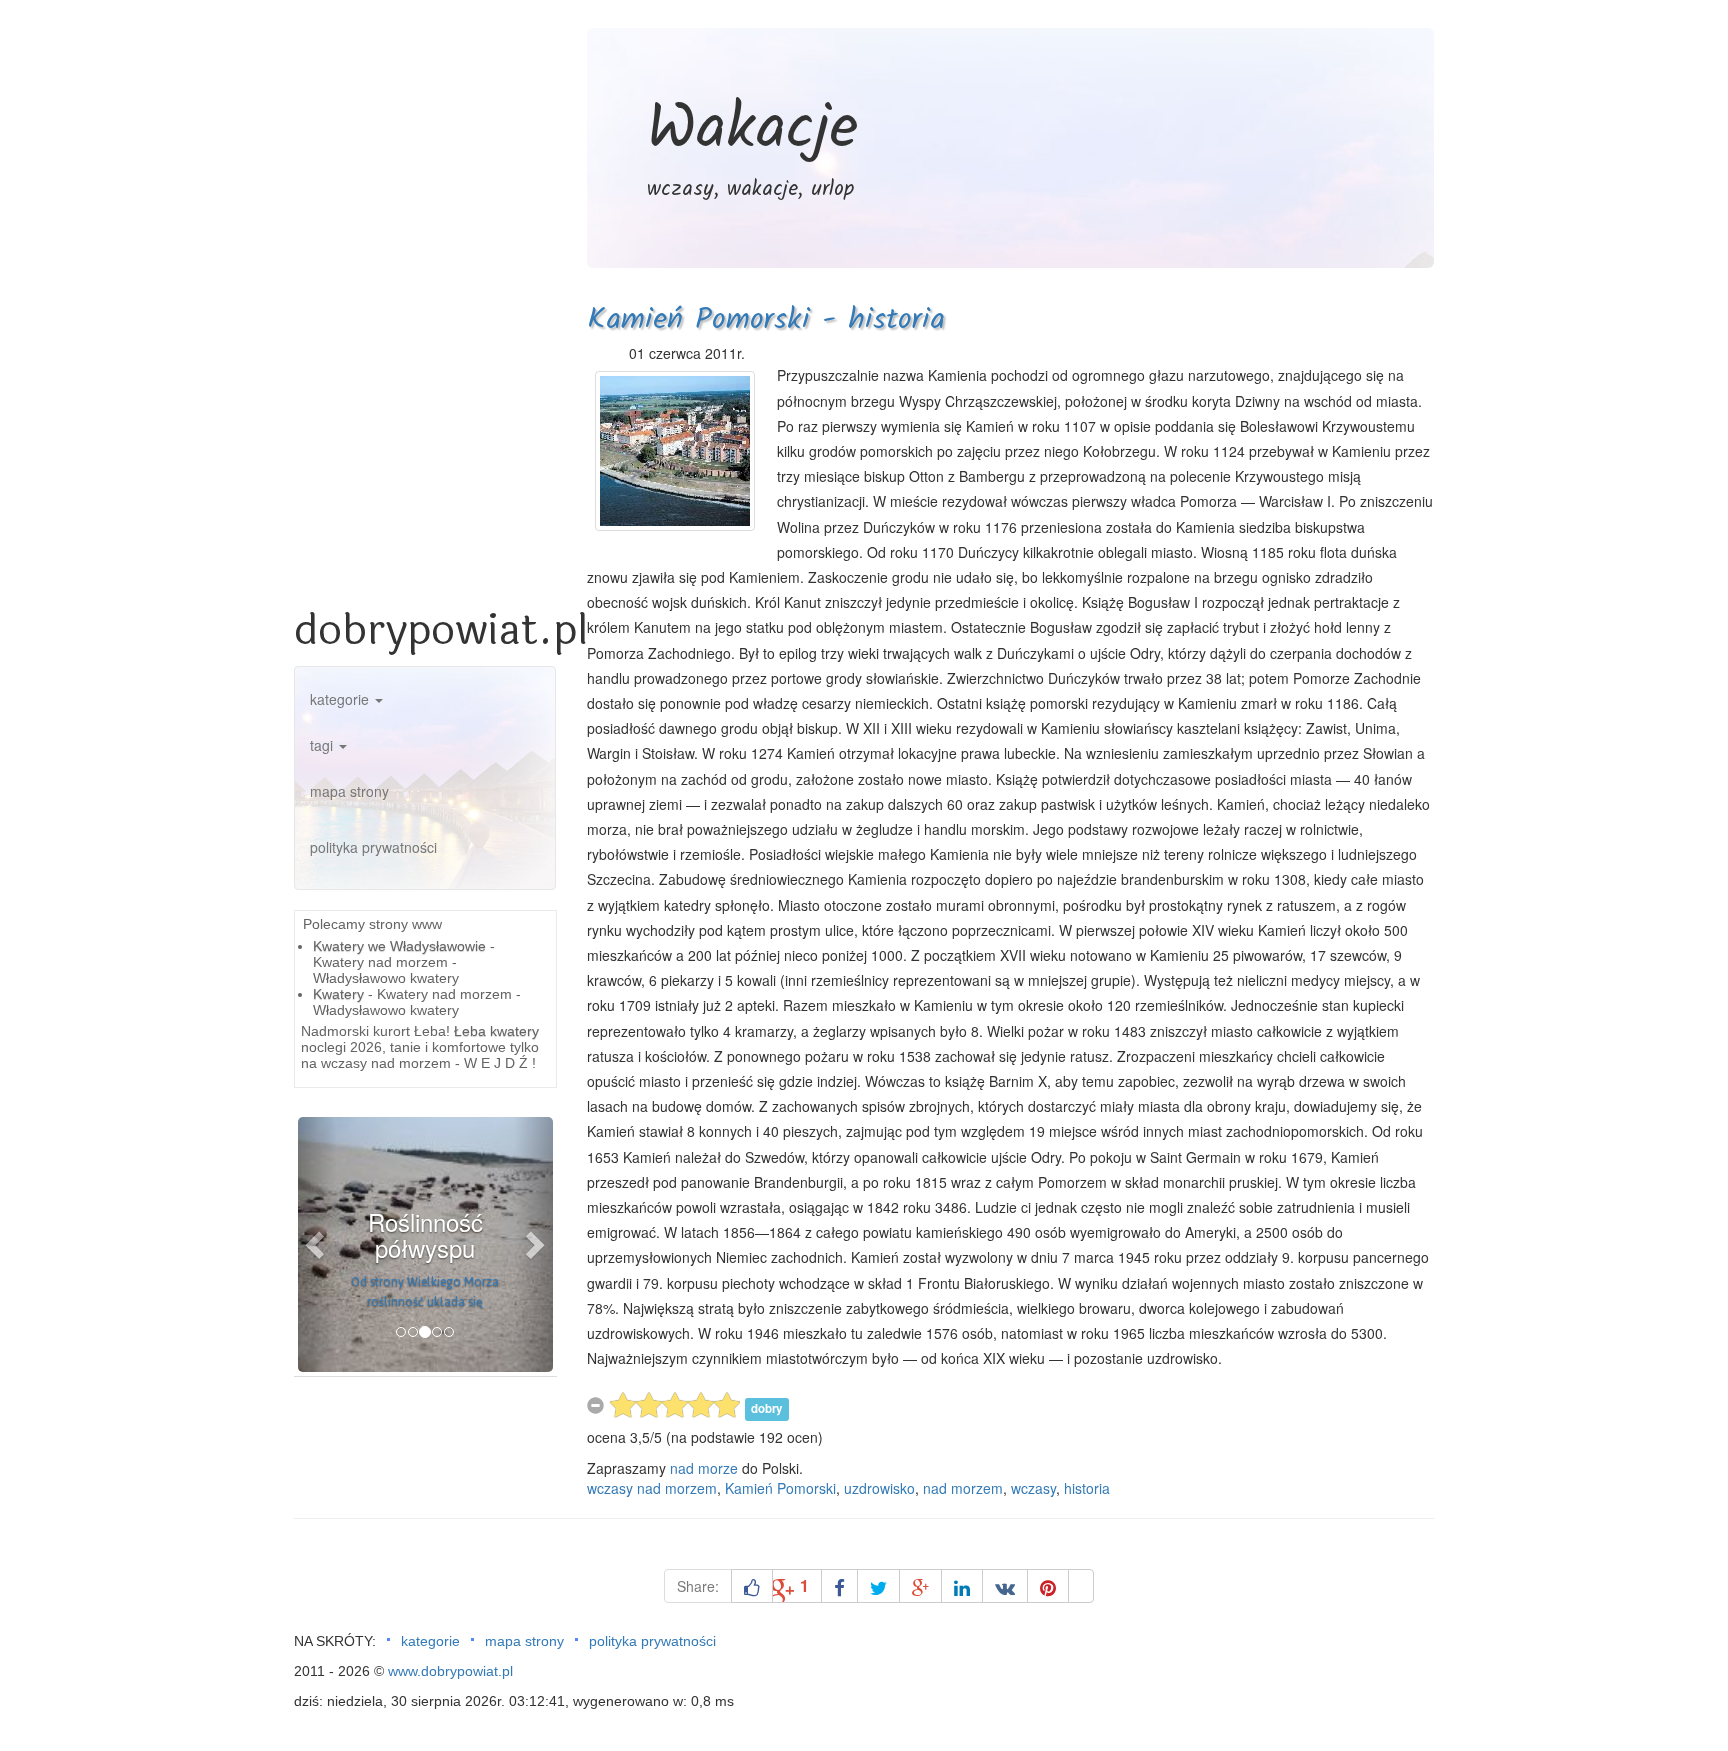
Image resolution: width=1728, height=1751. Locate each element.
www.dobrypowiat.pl (450, 1671)
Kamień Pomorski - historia (766, 320)
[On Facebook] (839, 1586)
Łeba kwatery (496, 1031)
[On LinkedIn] (962, 1586)
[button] (317, 1244)
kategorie (341, 699)
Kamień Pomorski (780, 1488)
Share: (698, 1586)
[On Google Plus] (920, 1586)
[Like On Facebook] (752, 1586)
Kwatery (338, 994)
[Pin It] (1048, 1586)
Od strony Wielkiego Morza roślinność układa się (425, 1292)
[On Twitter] (878, 1586)
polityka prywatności (373, 847)
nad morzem (963, 1488)
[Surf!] (1081, 1586)
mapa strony (349, 791)
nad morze (704, 1468)
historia (1087, 1488)
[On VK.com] (1005, 1586)
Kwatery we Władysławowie (399, 946)
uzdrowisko (879, 1488)
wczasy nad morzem (652, 1488)
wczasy (1033, 1488)
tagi (323, 745)
